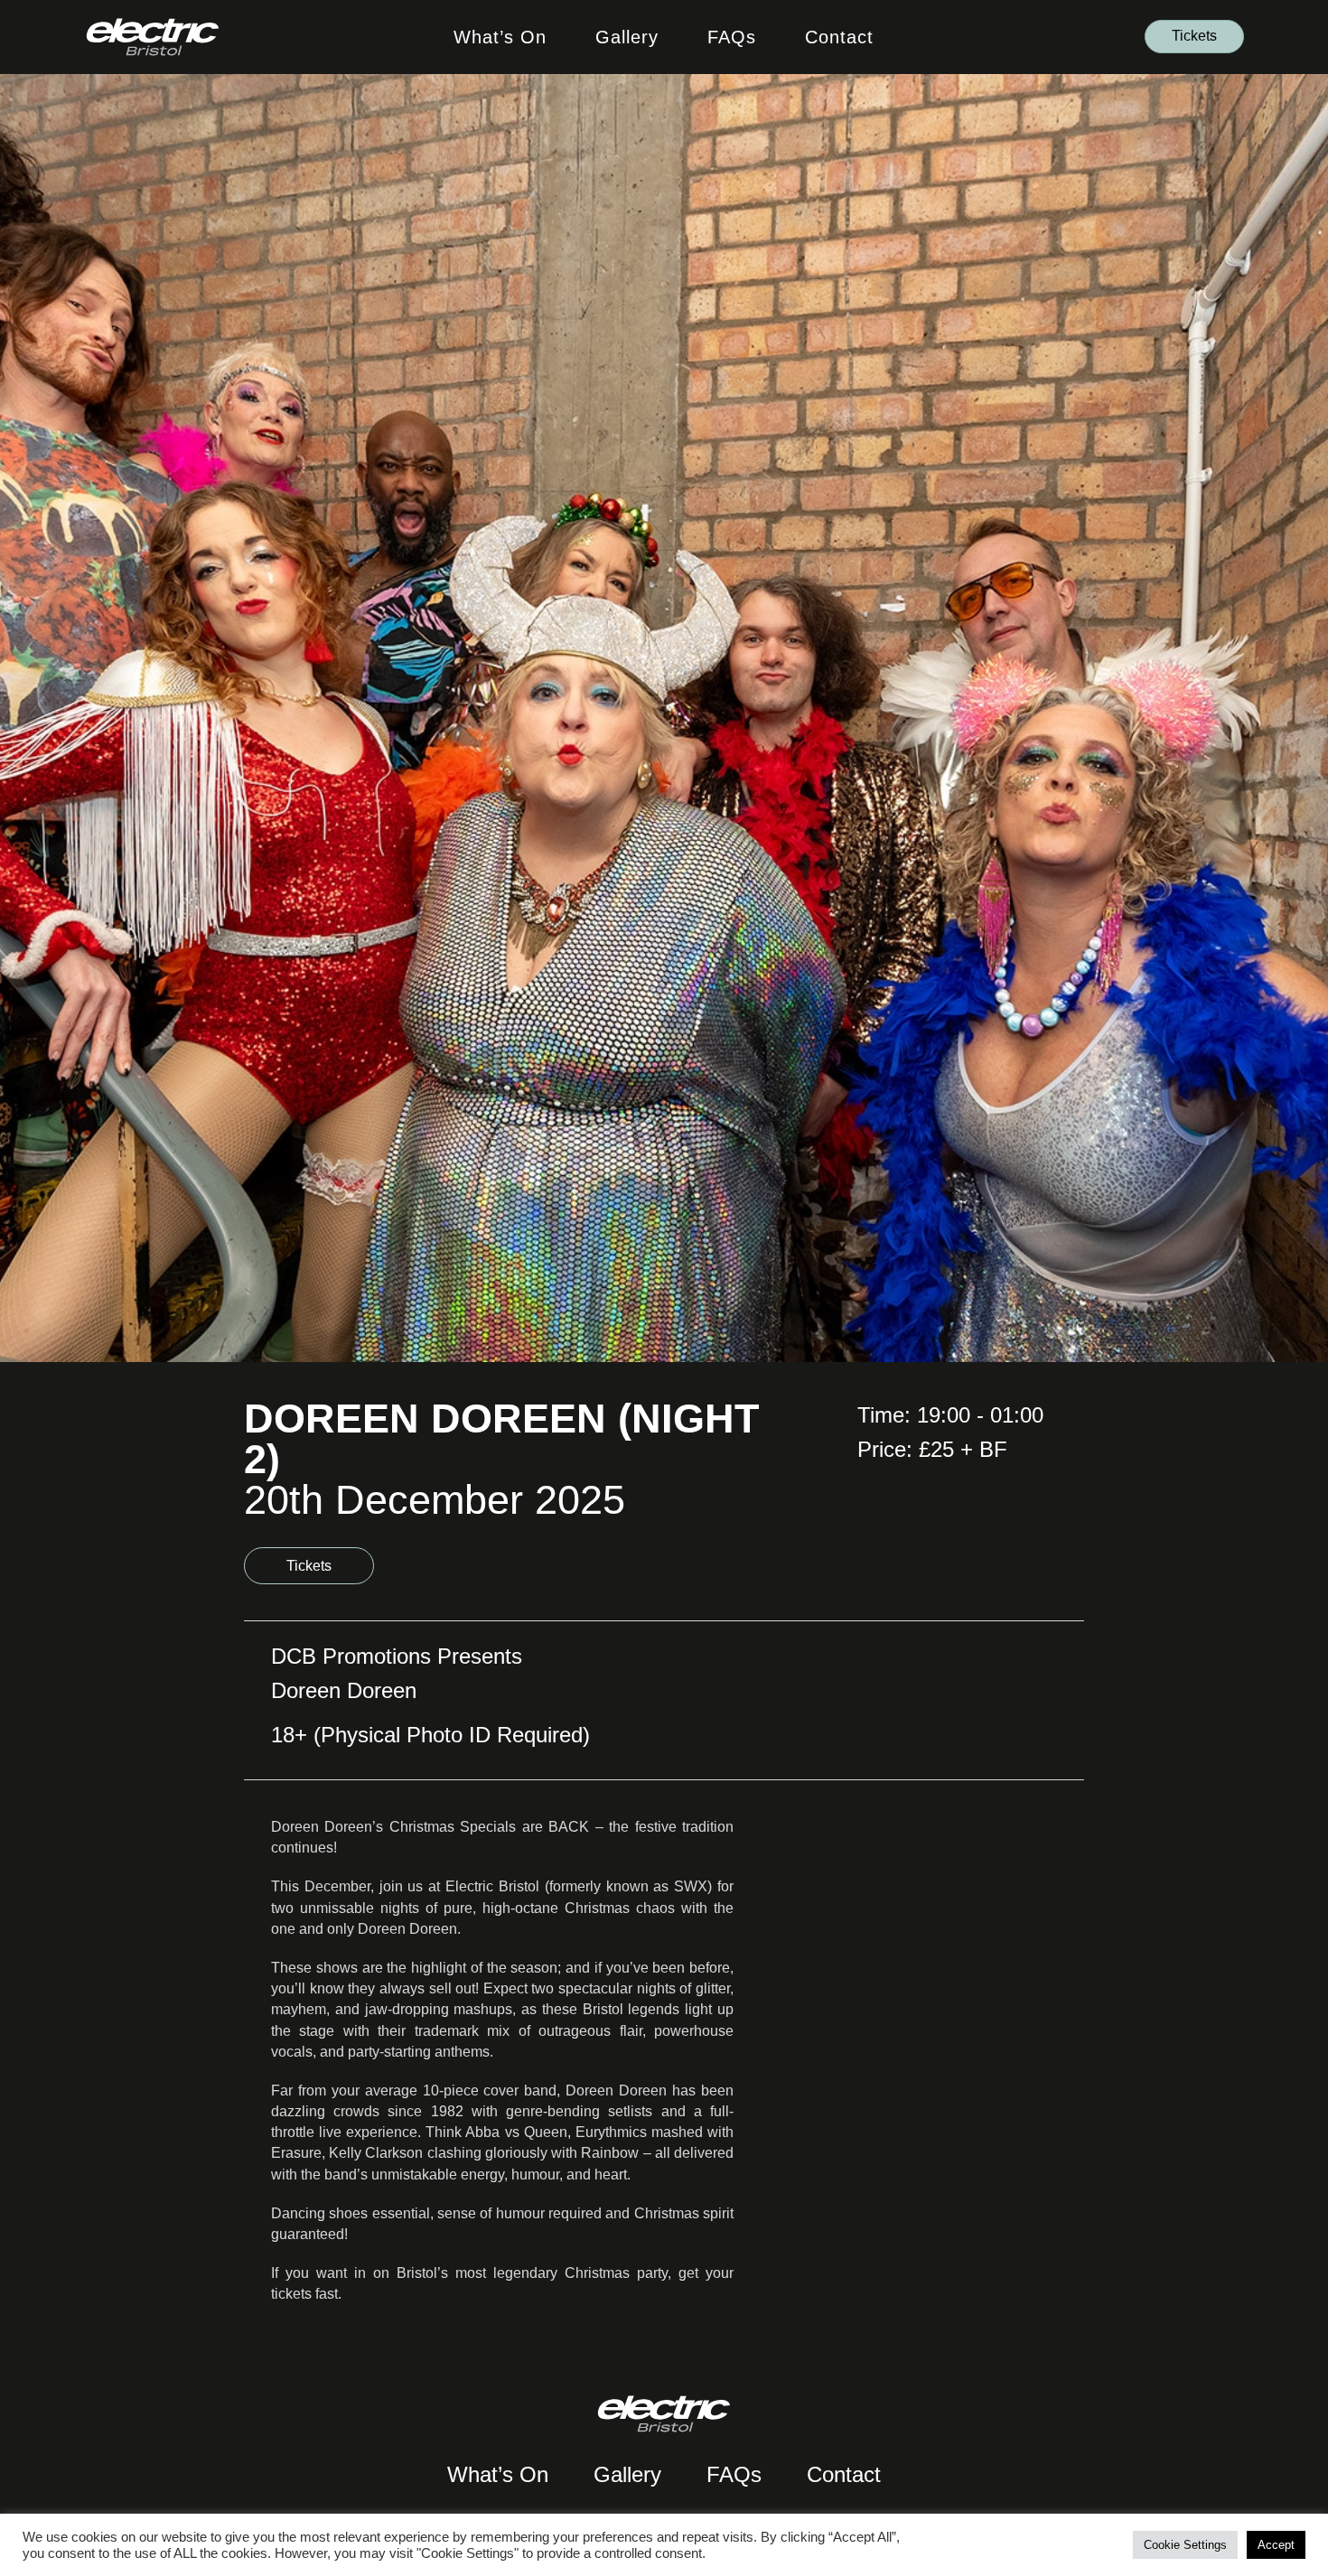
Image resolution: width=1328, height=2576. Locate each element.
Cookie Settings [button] (1185, 2545)
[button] (1194, 37)
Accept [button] (1276, 2545)
